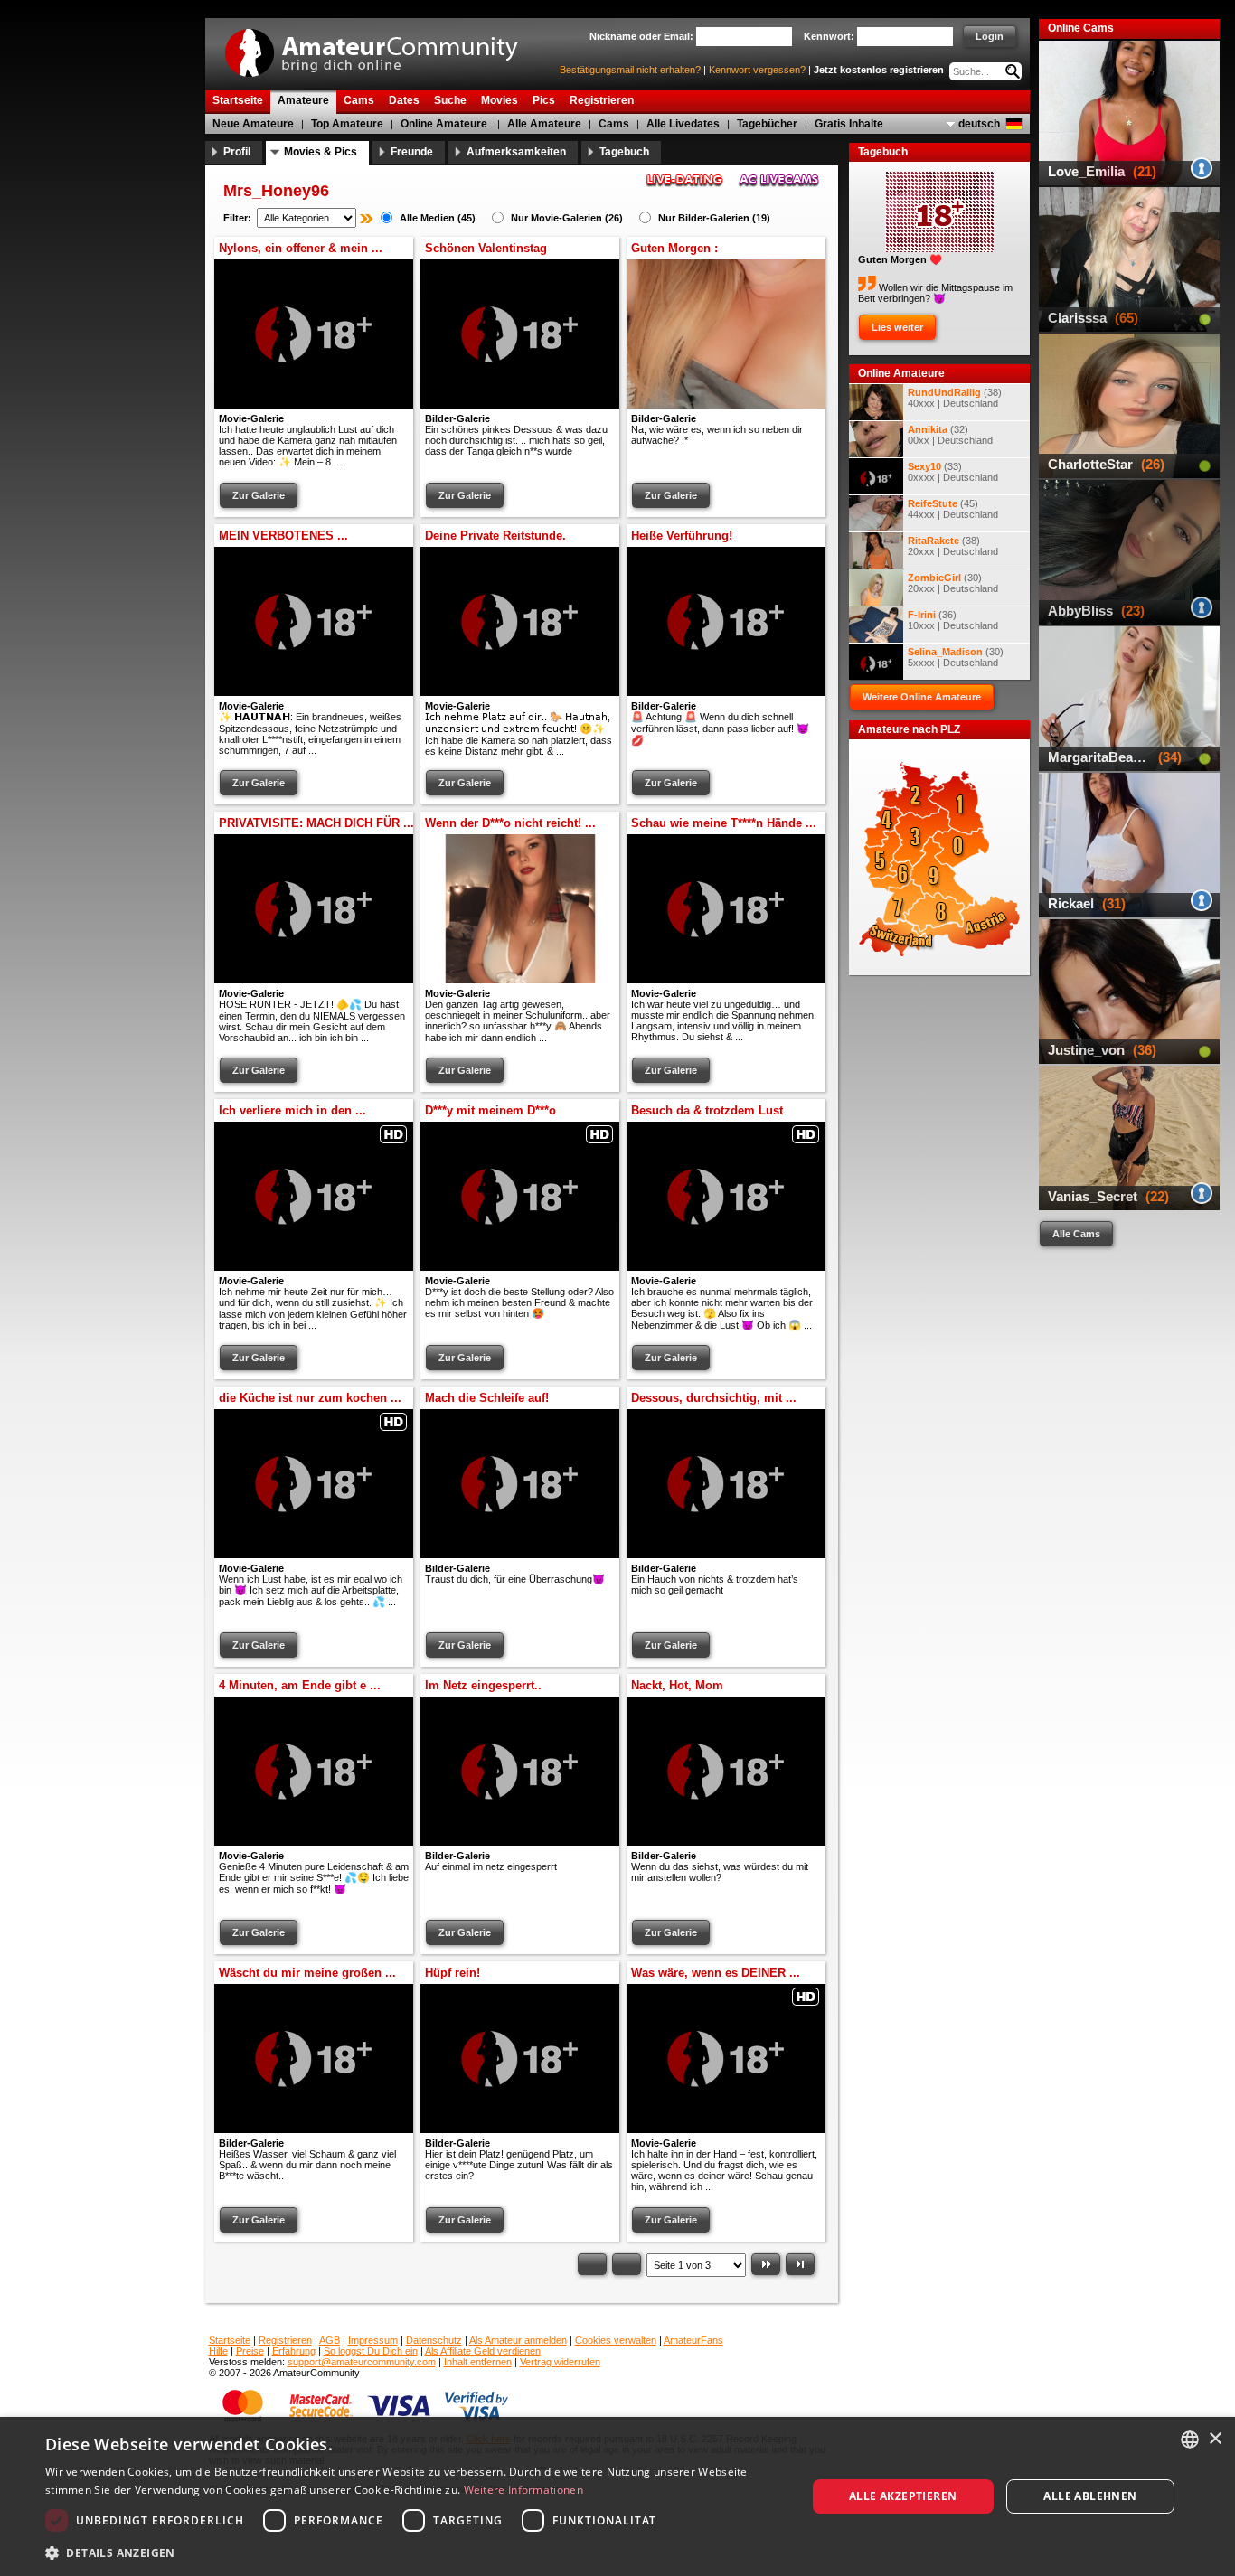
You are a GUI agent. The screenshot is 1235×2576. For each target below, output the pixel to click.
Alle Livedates (683, 124)
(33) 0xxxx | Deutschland (953, 472)
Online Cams (1081, 28)
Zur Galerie (259, 495)
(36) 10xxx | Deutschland (953, 620)
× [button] (1215, 2439)
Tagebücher (767, 124)
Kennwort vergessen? (757, 70)
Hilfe (218, 2351)
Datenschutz (434, 2340)
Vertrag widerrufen (560, 2362)
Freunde (412, 152)
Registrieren (285, 2340)
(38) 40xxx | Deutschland (955, 398)
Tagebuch (624, 152)
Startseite (230, 2340)
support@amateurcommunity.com (362, 2362)
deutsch (979, 124)
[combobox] (1190, 2440)
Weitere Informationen (523, 2490)
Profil (237, 152)
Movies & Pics (321, 152)
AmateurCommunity (382, 47)
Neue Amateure (253, 124)
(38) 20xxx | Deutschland (953, 546)
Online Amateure (444, 124)
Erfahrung (294, 2351)
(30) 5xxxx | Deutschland (956, 657)
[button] (414, 2552)
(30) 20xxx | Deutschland (953, 583)
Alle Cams (1076, 1234)
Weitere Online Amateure (922, 697)
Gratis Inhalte (849, 124)
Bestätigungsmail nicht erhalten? (630, 70)
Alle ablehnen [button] (1090, 2496)
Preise (250, 2351)
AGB (330, 2340)
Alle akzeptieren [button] (903, 2496)
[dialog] (617, 2496)
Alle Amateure (544, 124)
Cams (614, 124)
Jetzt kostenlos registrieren (879, 70)
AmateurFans (693, 2340)
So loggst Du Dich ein (371, 2351)
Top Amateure (347, 124)
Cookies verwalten (616, 2340)
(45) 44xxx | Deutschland (953, 509)
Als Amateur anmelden (518, 2340)
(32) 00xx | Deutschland (950, 435)
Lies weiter (897, 327)
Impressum (373, 2340)
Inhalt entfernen (478, 2362)
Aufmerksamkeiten (516, 152)
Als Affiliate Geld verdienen (483, 2351)
